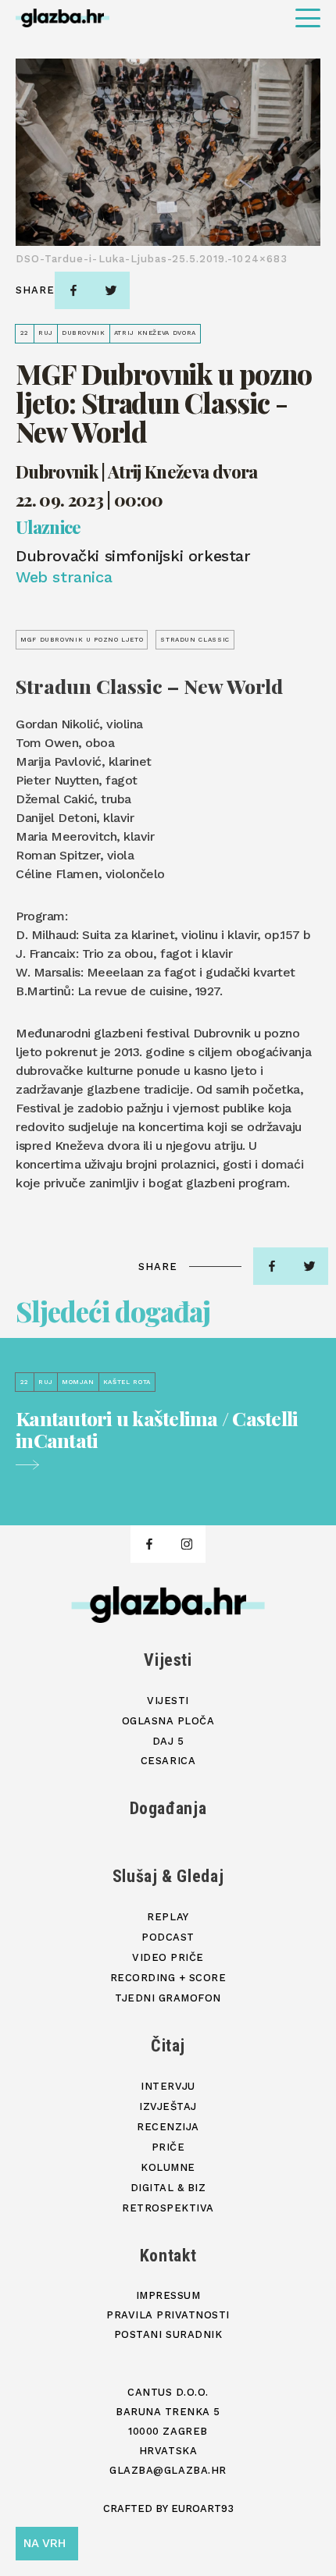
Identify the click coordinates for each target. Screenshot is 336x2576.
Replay (168, 1917)
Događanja (168, 1808)
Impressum (168, 2295)
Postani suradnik (168, 2334)
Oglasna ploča (168, 1721)
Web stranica (64, 577)
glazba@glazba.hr (168, 2470)
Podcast (168, 1937)
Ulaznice (48, 528)
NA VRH (45, 2543)
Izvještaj (168, 2106)
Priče (168, 2147)
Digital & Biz (168, 2188)
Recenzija (168, 2127)
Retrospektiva (168, 2208)
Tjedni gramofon (168, 1998)
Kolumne (168, 2167)
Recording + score (168, 1978)
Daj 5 (168, 1741)
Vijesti (168, 1660)
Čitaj (168, 2046)
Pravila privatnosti (168, 2315)
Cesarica (168, 1761)
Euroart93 (202, 2508)
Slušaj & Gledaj (168, 1876)
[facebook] (73, 290)
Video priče (168, 1957)
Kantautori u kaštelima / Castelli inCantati (157, 1430)
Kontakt (168, 2256)
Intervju (168, 2086)
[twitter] (111, 290)
